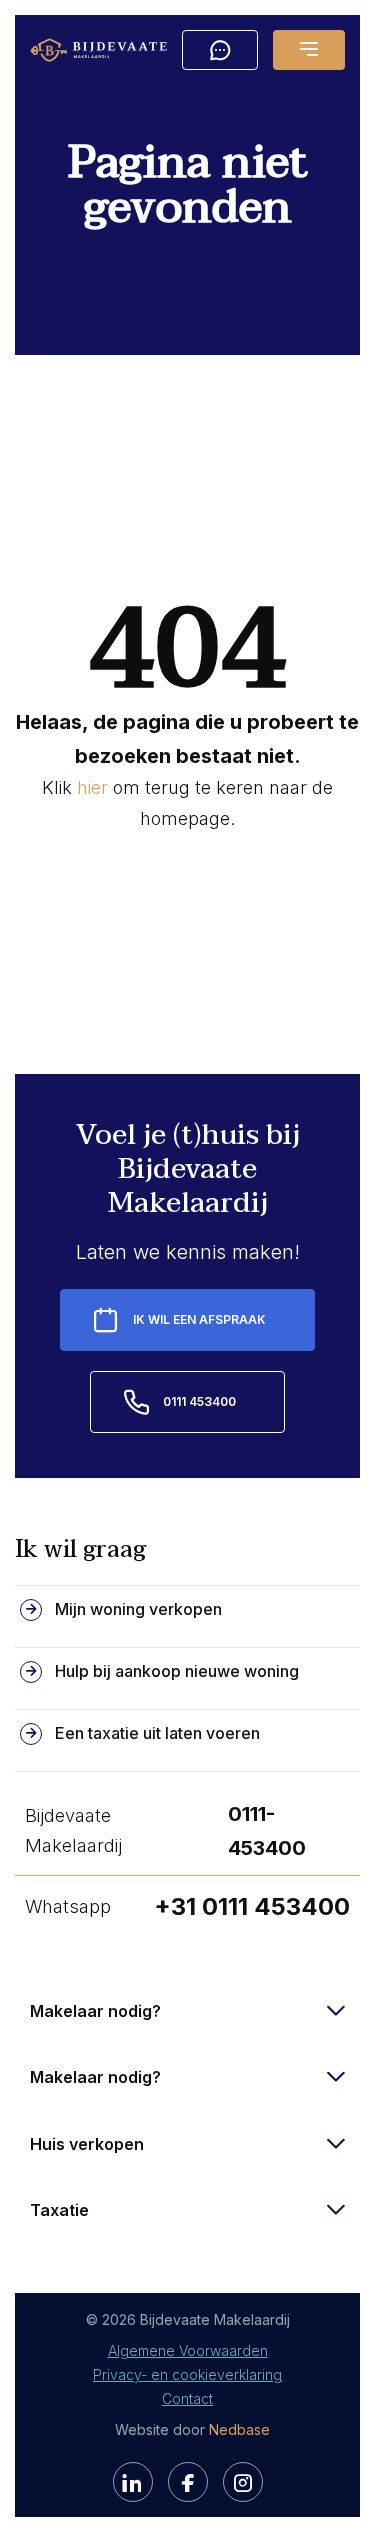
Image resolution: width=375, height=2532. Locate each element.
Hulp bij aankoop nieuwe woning (177, 1671)
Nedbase (239, 2429)
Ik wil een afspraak (199, 1319)
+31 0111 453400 (252, 1906)
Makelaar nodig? (95, 2011)
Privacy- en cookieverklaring (187, 2374)
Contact (187, 2398)
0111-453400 (267, 1831)
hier (92, 787)
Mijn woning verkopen (138, 1609)
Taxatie (59, 2210)
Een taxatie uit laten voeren (157, 1733)
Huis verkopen (87, 2144)
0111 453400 (199, 1401)
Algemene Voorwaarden (188, 2350)
